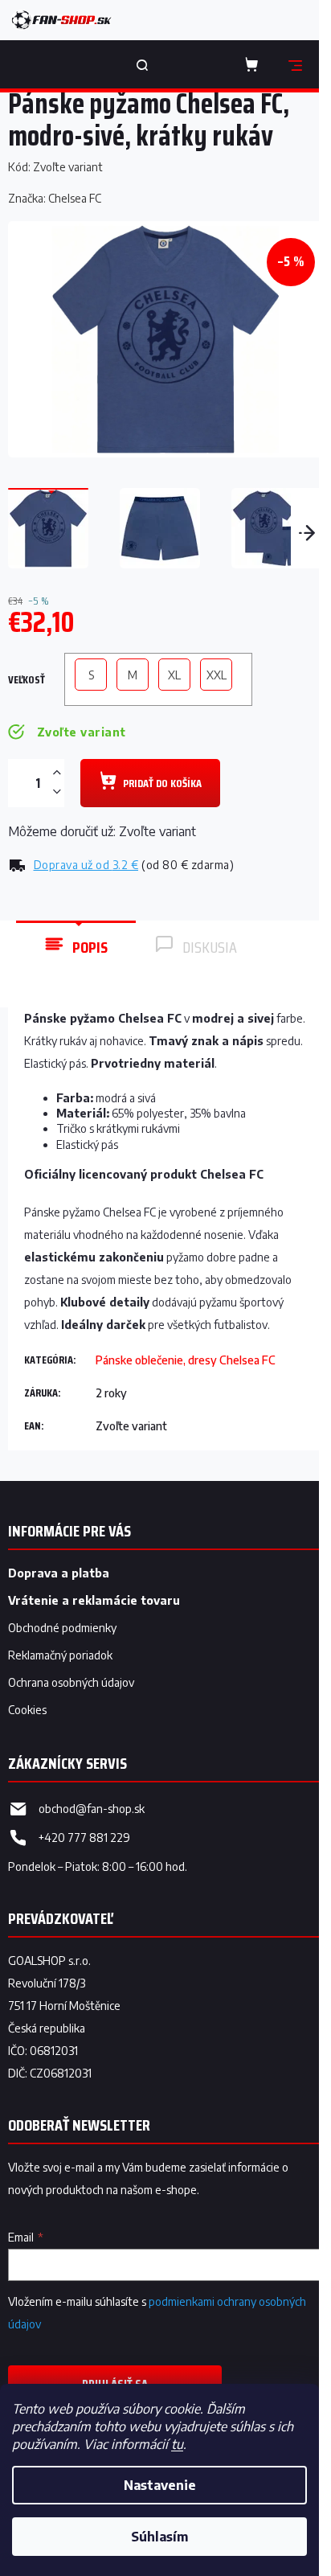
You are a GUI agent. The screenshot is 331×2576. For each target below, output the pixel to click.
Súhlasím (159, 2537)
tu (177, 2444)
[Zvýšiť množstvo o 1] (56, 773)
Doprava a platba (59, 1573)
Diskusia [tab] (210, 947)
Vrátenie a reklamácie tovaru (94, 1600)
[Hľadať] (142, 64)
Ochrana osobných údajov (71, 1682)
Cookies (27, 1710)
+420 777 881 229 (84, 1838)
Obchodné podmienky (62, 1628)
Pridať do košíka (162, 783)
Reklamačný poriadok (60, 1655)
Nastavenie (160, 2485)
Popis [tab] (90, 947)
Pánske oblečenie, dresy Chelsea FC (186, 1360)
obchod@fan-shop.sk (92, 1809)
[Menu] (295, 64)
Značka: (55, 198)
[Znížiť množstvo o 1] (56, 792)
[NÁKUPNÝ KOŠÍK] (255, 64)
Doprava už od (86, 865)
